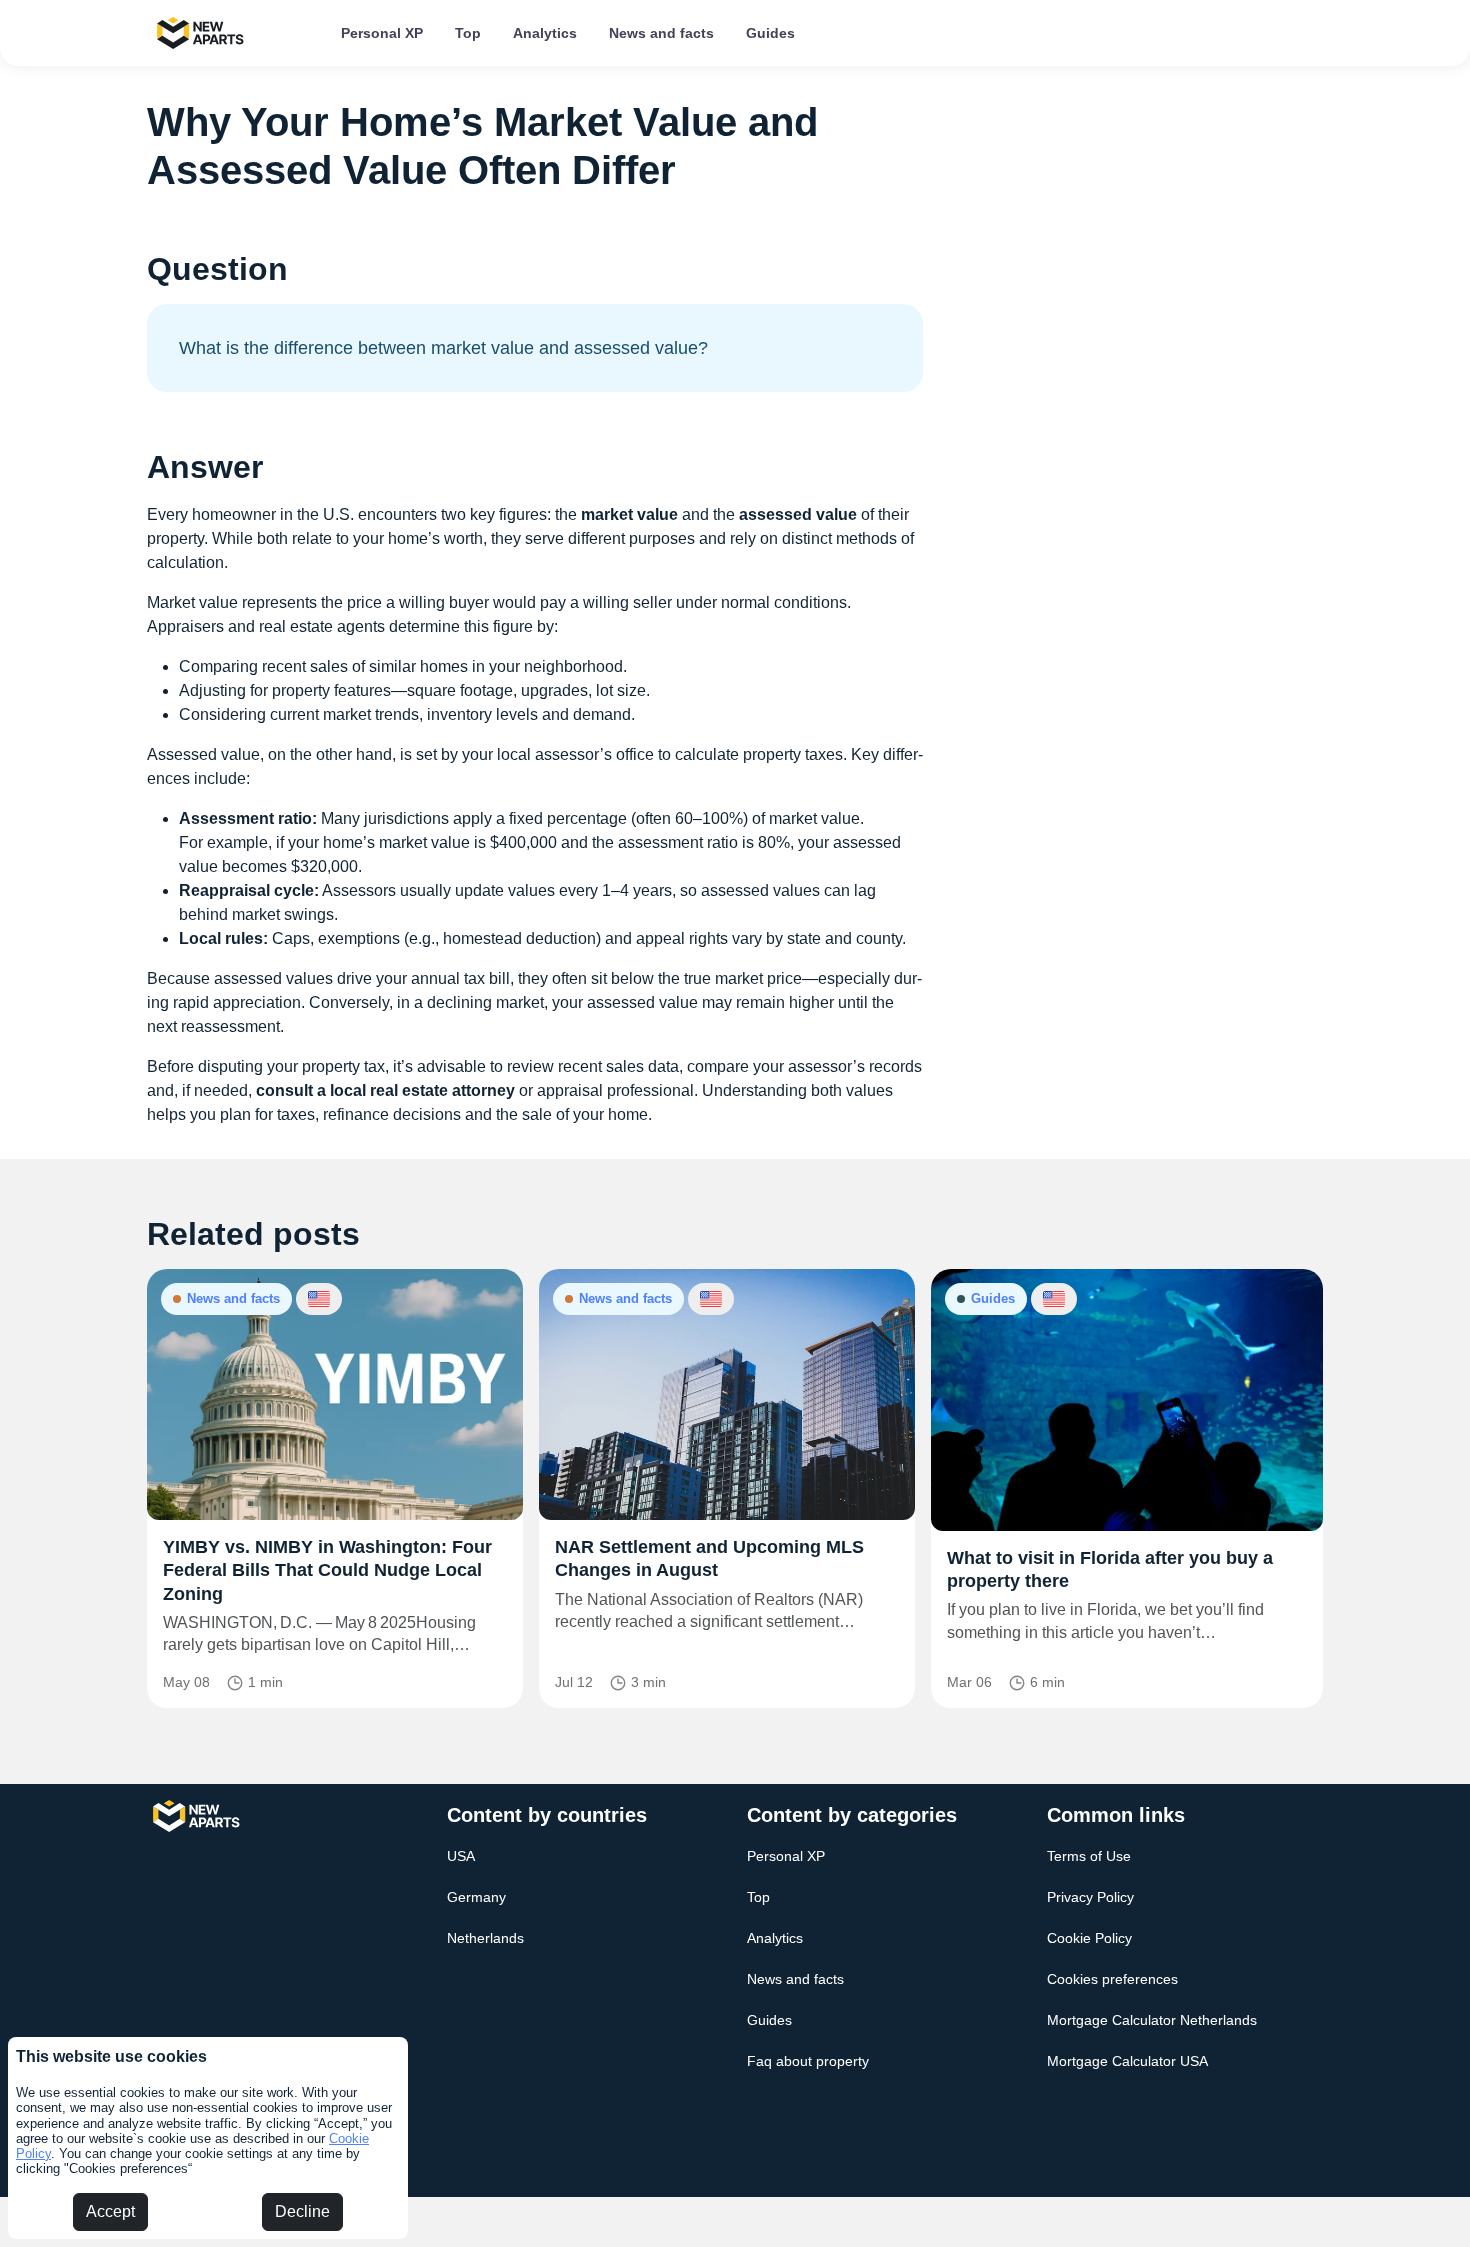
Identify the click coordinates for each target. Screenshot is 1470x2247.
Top (468, 33)
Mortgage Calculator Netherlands (1152, 2020)
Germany (476, 1897)
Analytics (545, 33)
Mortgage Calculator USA (1127, 2061)
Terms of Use (1089, 1856)
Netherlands (485, 1938)
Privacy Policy (1090, 1897)
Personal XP (382, 33)
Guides (770, 33)
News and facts (661, 33)
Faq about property (808, 2061)
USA (461, 1856)
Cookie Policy (1089, 1938)
